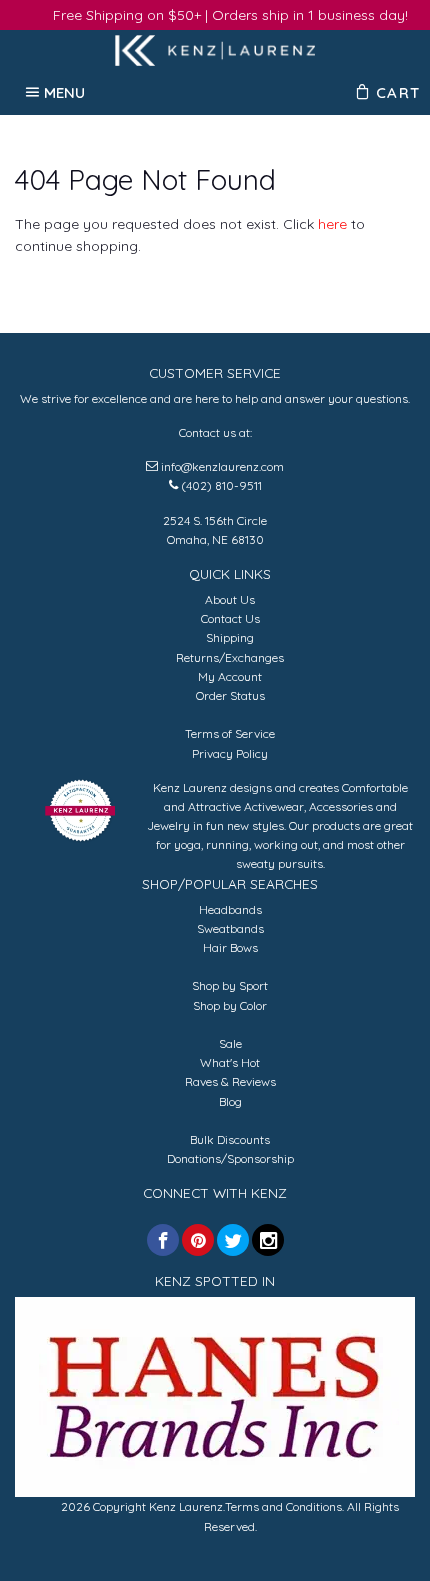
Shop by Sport (230, 985)
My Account (230, 676)
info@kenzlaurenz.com (222, 466)
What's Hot (230, 1062)
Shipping (230, 637)
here (332, 224)
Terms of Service (230, 733)
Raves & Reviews (230, 1081)
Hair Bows (230, 947)
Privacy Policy (230, 753)
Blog (230, 1101)
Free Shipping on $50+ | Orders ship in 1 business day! (230, 15)
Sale (230, 1043)
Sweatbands (230, 928)
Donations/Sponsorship (230, 1158)
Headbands (230, 909)
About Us (230, 599)
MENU (65, 92)
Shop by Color (230, 1005)
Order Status (230, 695)
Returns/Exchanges (230, 657)
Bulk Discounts (230, 1139)
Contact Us (230, 618)
